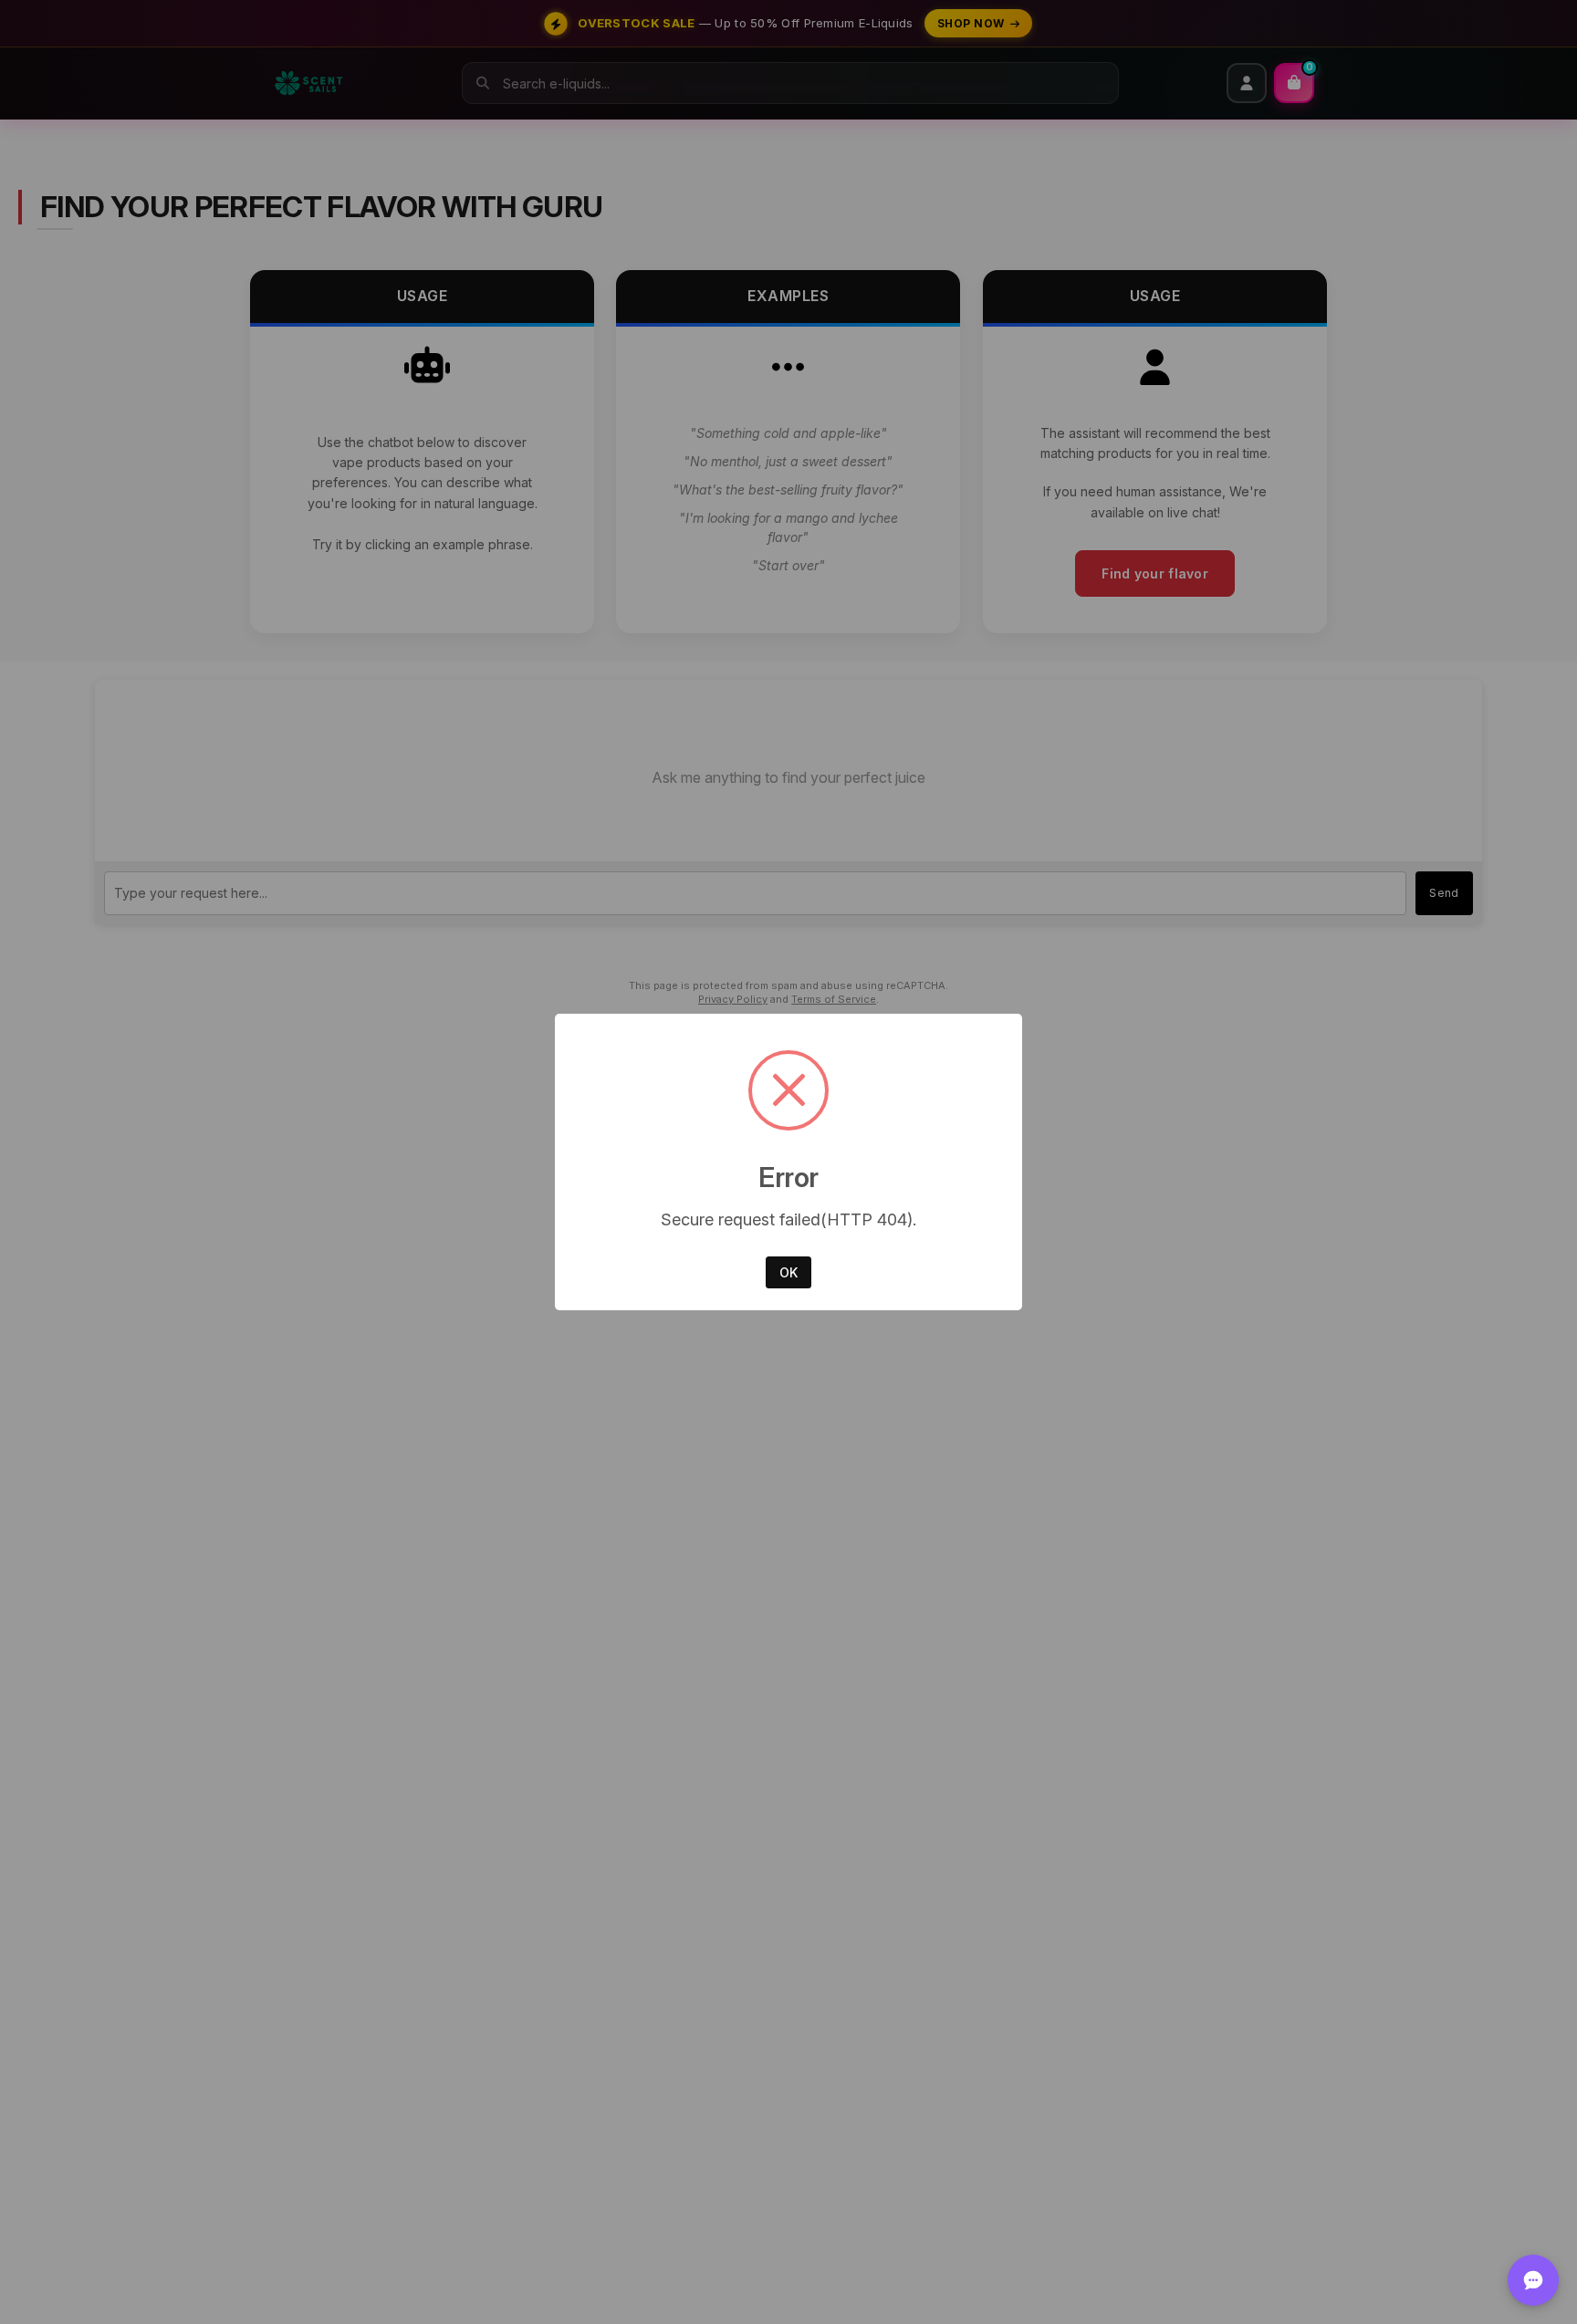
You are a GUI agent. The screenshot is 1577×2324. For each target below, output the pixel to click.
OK (788, 1272)
